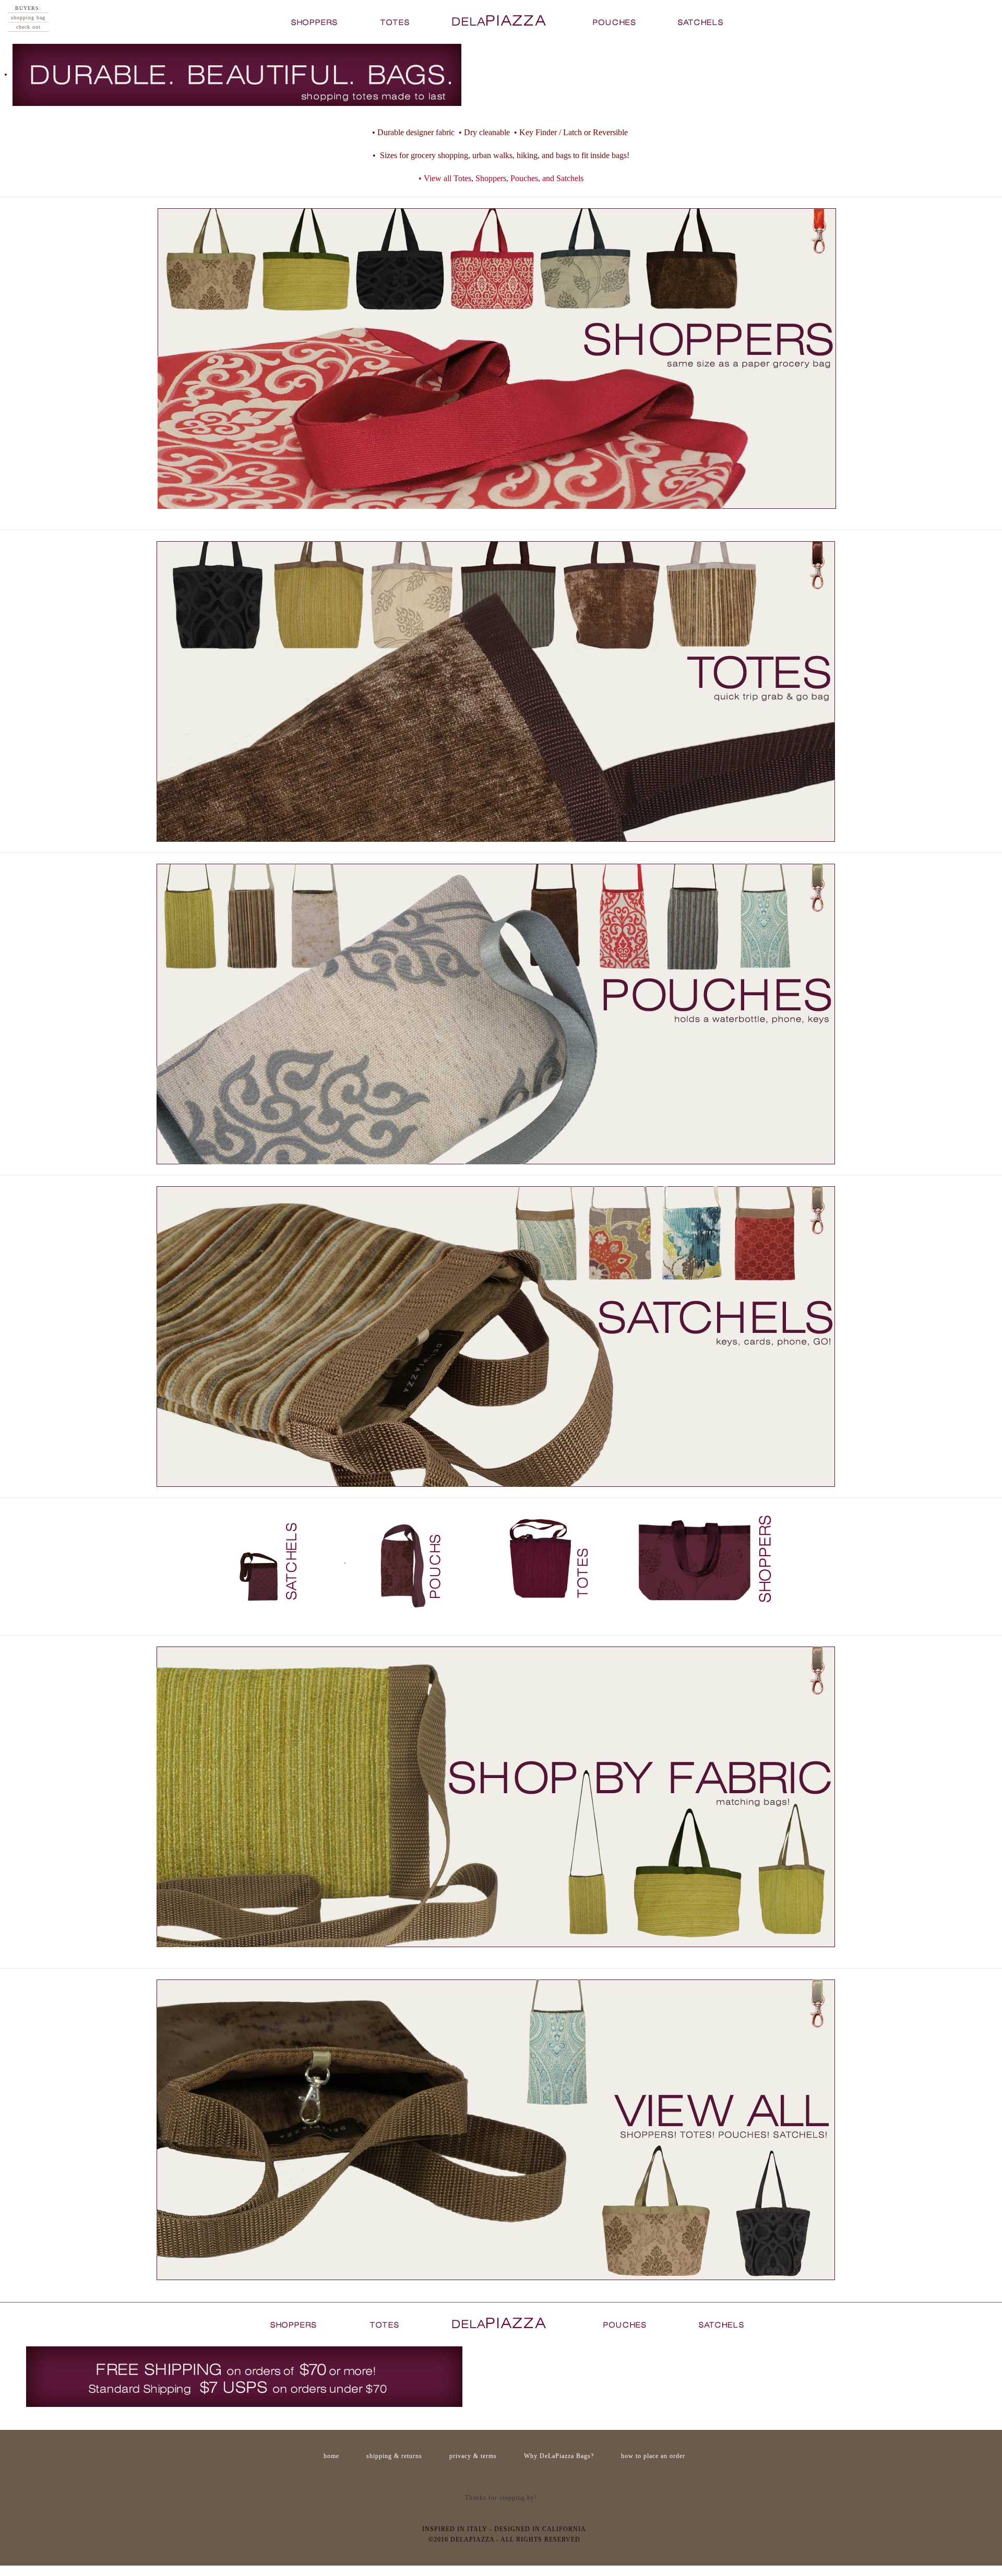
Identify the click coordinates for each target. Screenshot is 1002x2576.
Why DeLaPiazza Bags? (559, 2456)
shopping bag (28, 17)
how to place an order (653, 2456)
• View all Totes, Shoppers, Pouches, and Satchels (501, 178)
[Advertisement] (501, 2477)
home (331, 2456)
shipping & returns (394, 2456)
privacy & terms (473, 2456)
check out (28, 27)
